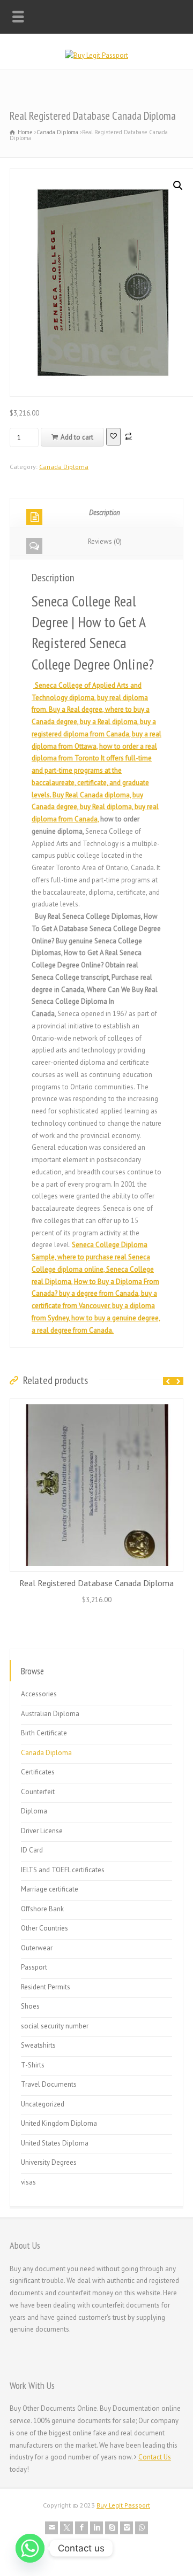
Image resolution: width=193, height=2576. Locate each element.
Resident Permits (46, 1987)
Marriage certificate (50, 1889)
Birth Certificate (44, 1733)
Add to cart (77, 437)
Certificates (38, 1772)
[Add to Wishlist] (113, 437)
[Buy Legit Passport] (96, 55)
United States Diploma (55, 2143)
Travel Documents (49, 2084)
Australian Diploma (50, 1714)
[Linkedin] (96, 2528)
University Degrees (49, 2162)
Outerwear (37, 1948)
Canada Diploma (57, 132)
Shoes (30, 2006)
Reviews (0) (105, 541)
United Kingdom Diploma (59, 2123)
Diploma (34, 1811)
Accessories (39, 1694)
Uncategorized (43, 2104)
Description (105, 513)
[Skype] (112, 2528)
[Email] (51, 2528)
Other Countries (44, 1928)
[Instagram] (127, 2528)
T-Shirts (33, 2065)
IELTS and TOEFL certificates (63, 1870)
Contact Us (155, 2457)
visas (28, 2182)
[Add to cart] (96, 1405)
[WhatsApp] (142, 2528)
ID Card (32, 1850)
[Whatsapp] (30, 2548)
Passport (34, 1967)
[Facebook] (81, 2528)
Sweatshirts (38, 2045)
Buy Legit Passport (123, 2505)
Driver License (42, 1831)
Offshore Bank (42, 1909)
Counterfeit (38, 1792)
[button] (178, 186)
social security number (55, 2026)
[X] (66, 2528)
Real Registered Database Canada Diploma (96, 1583)
